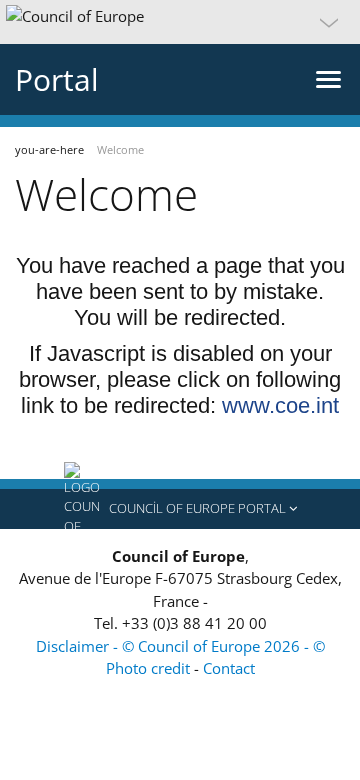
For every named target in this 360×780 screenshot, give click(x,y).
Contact (229, 668)
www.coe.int (280, 405)
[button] (180, 22)
